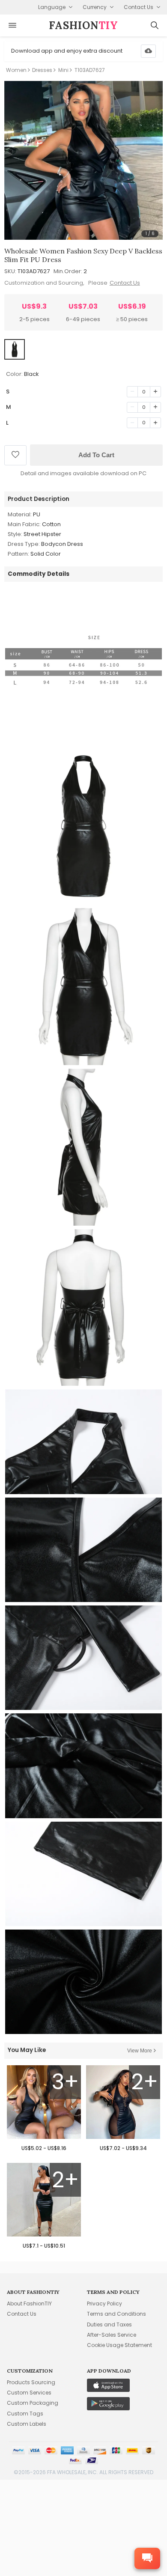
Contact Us (125, 283)
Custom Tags (25, 2414)
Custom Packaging (33, 2403)
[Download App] (148, 51)
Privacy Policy (104, 2304)
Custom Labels (27, 2424)
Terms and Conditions (116, 2314)
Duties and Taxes (109, 2324)
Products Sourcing (31, 2382)
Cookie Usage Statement (119, 2345)
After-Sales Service (112, 2335)
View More (140, 2051)
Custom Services (29, 2393)
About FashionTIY (29, 2304)
